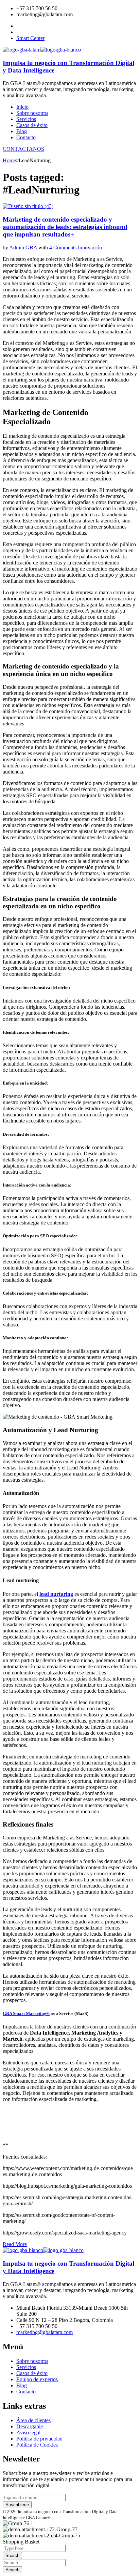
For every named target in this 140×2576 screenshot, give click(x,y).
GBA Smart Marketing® (26, 2013)
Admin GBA (24, 248)
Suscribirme (17, 2505)
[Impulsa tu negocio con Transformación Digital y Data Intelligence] (22, 50)
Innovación (90, 248)
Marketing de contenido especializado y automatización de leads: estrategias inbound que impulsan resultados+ (65, 227)
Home (9, 160)
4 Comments (63, 248)
